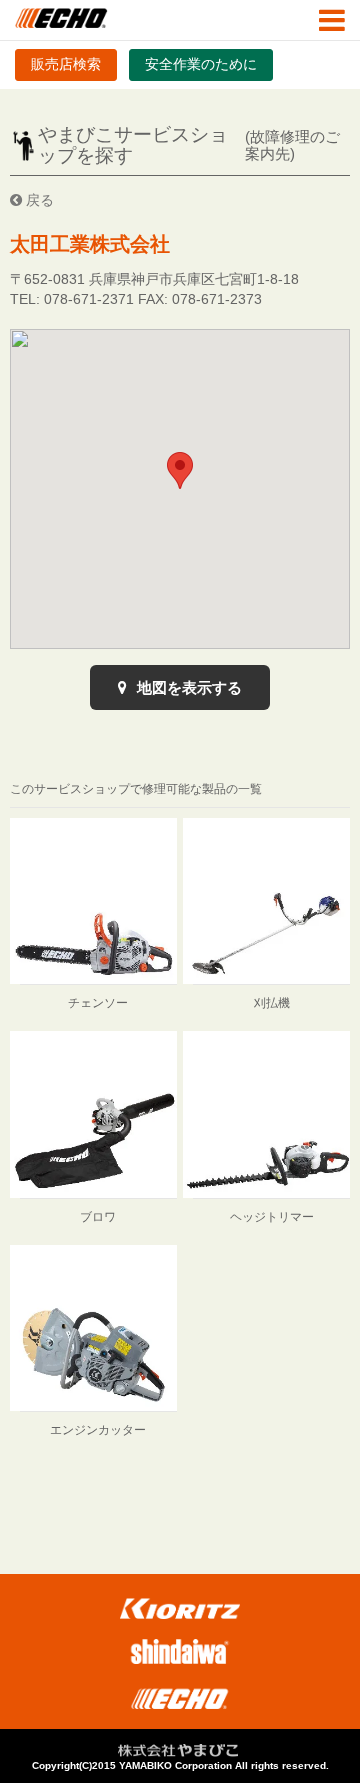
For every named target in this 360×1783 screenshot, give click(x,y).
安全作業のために (201, 64)
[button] (180, 470)
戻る (38, 200)
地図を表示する (187, 687)
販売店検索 (66, 64)
